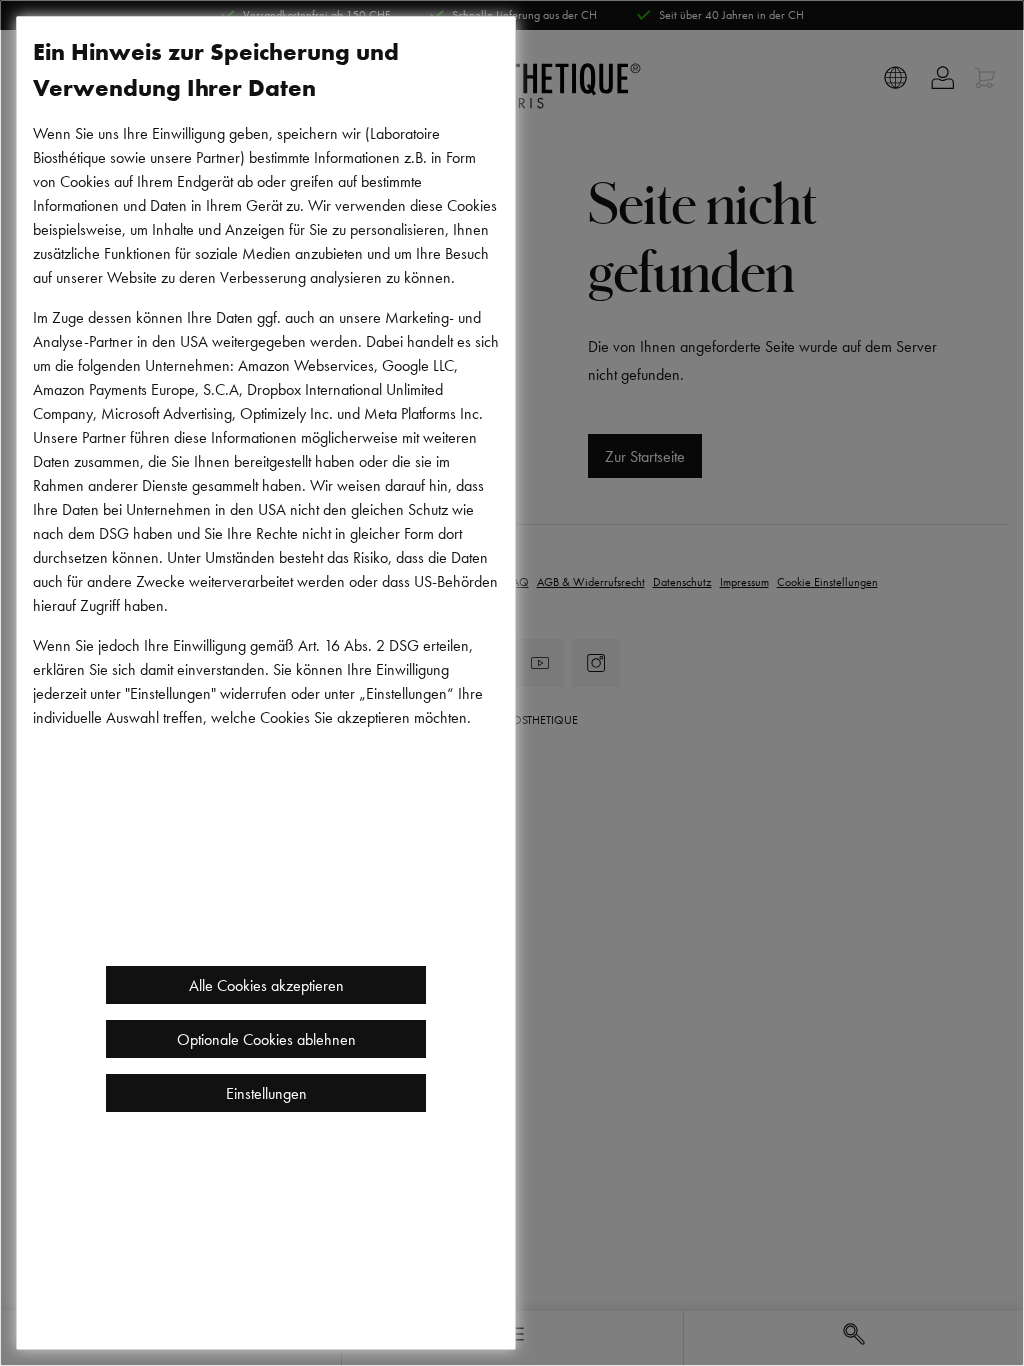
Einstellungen (266, 1093)
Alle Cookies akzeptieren (266, 985)
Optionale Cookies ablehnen (266, 1039)
